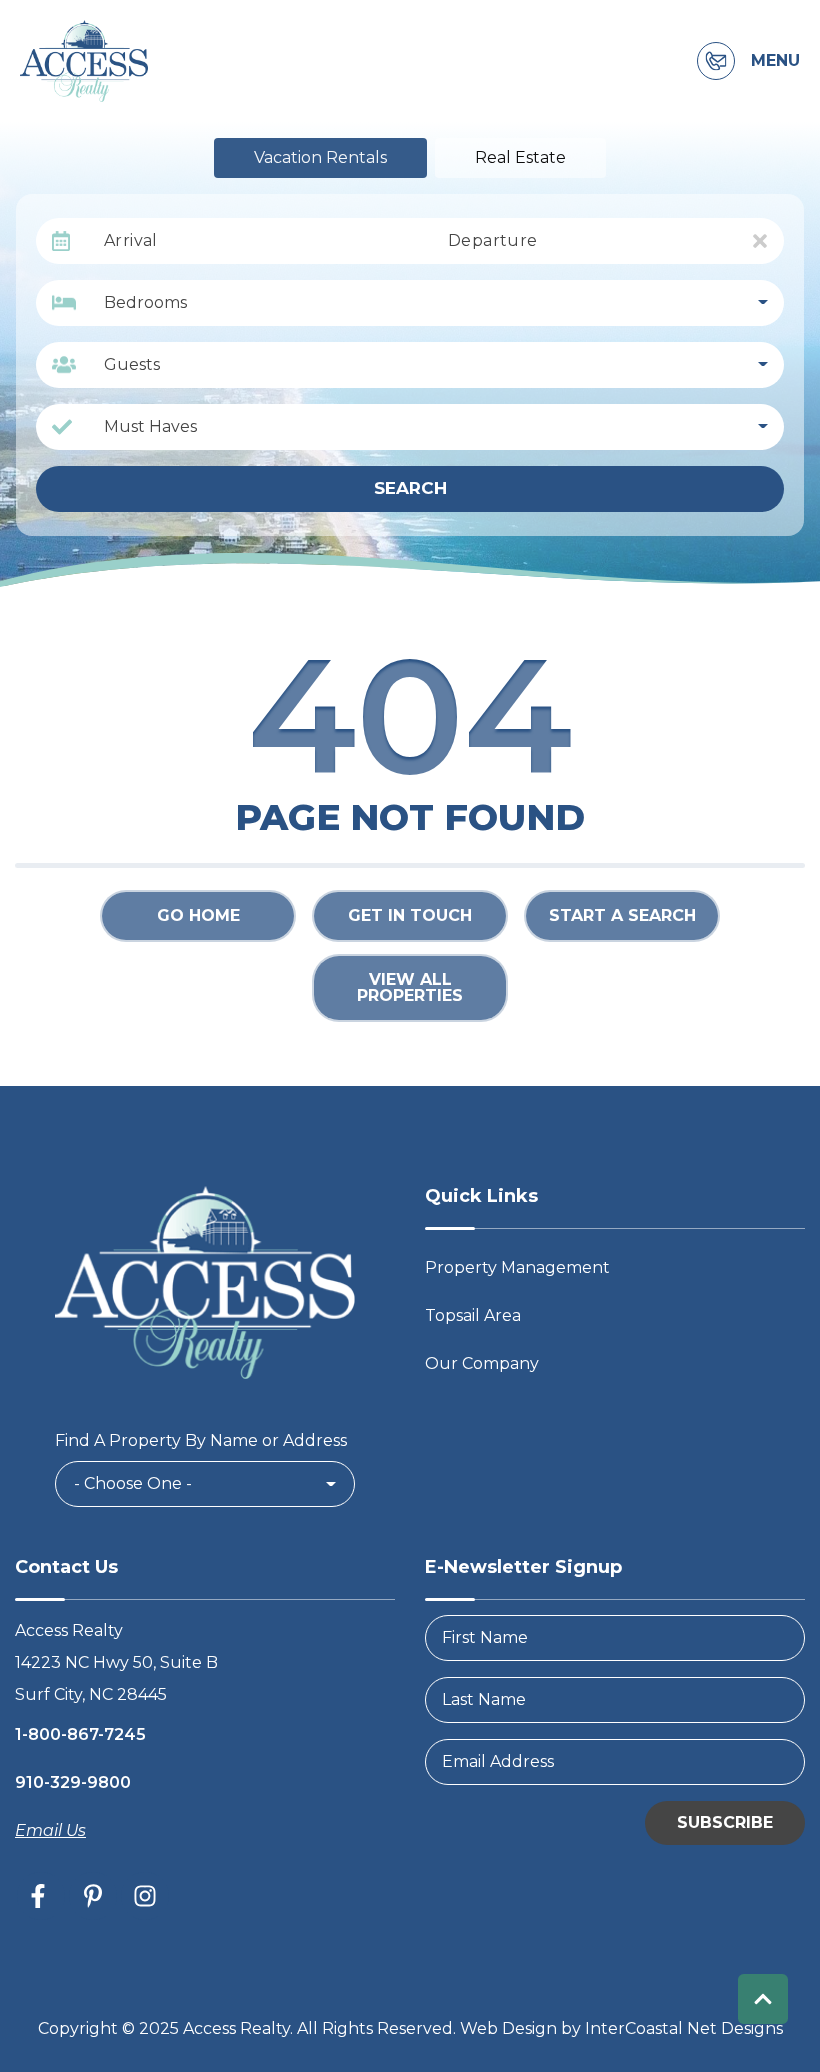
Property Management (517, 1267)
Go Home (198, 915)
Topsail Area (473, 1315)
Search (410, 488)
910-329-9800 (73, 1782)
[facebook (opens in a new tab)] (41, 1896)
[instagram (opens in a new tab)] (145, 1896)
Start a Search (622, 915)
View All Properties (410, 987)
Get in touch (410, 915)
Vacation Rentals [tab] (320, 157)
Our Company (482, 1363)
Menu (775, 61)
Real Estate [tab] (520, 157)
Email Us (50, 1830)
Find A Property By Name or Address (201, 1440)
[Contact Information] (716, 61)
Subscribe (725, 1822)
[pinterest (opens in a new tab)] (93, 1896)
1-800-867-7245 (80, 1734)
